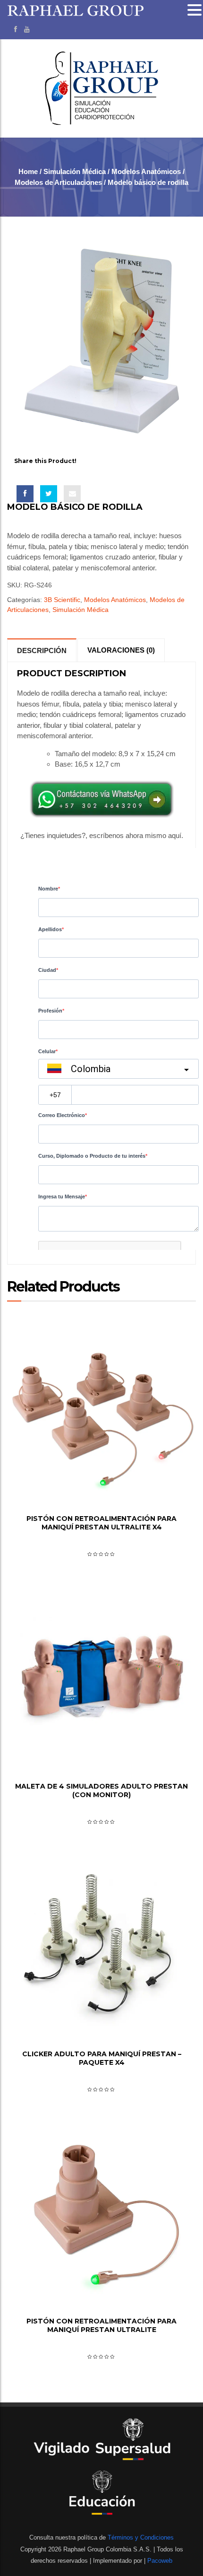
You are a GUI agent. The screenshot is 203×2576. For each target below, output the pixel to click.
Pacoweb (159, 2561)
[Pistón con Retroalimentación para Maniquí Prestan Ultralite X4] (101, 1413)
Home (28, 171)
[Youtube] (27, 29)
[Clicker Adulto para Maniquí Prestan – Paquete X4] (101, 1948)
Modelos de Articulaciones (58, 182)
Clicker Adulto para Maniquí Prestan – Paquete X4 (102, 2058)
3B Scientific (62, 600)
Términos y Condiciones (140, 2537)
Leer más (101, 1484)
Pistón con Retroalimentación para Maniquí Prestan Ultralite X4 (101, 1523)
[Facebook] (16, 29)
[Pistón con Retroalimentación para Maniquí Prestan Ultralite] (101, 2215)
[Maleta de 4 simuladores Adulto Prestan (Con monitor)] (101, 1680)
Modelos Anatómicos (146, 171)
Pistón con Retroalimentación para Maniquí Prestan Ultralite (101, 2325)
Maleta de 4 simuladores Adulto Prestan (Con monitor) (101, 1790)
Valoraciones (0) (121, 650)
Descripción (42, 651)
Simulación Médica (75, 171)
